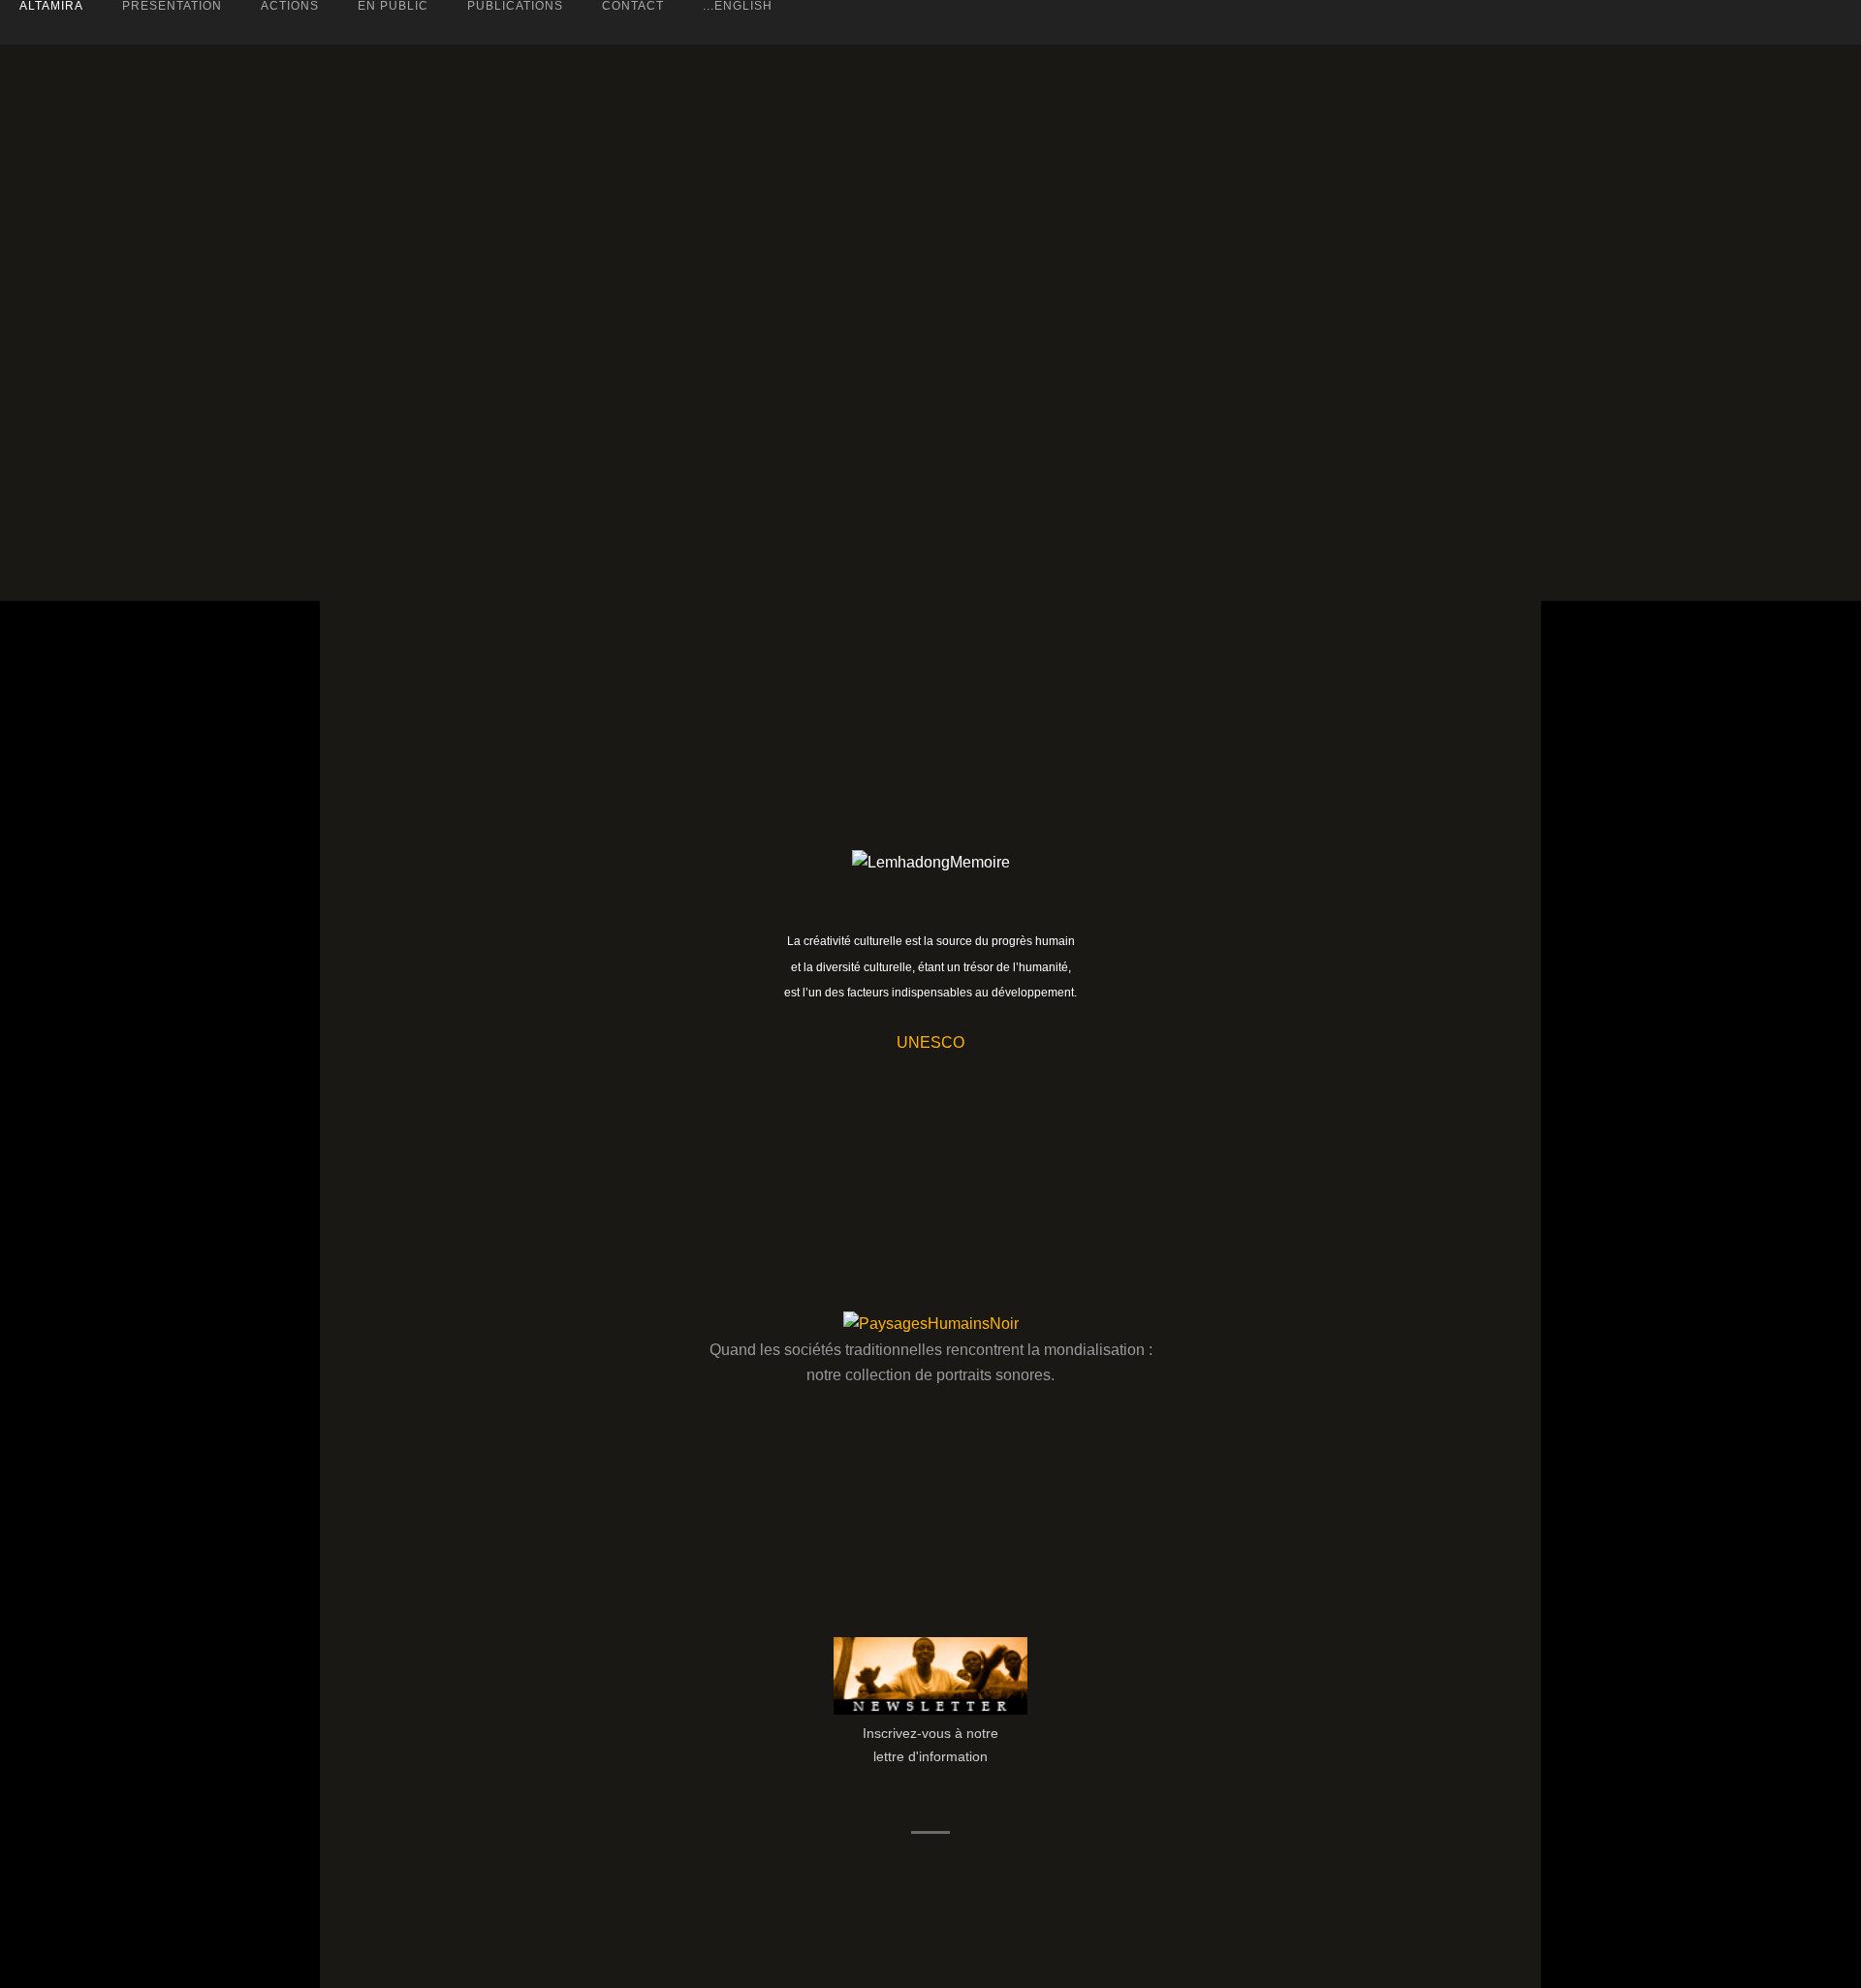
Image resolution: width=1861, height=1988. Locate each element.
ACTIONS (290, 6)
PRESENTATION (172, 6)
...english (738, 6)
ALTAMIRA (51, 6)
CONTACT (633, 6)
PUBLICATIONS (515, 6)
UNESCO (930, 1042)
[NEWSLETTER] (930, 1710)
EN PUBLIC (393, 6)
